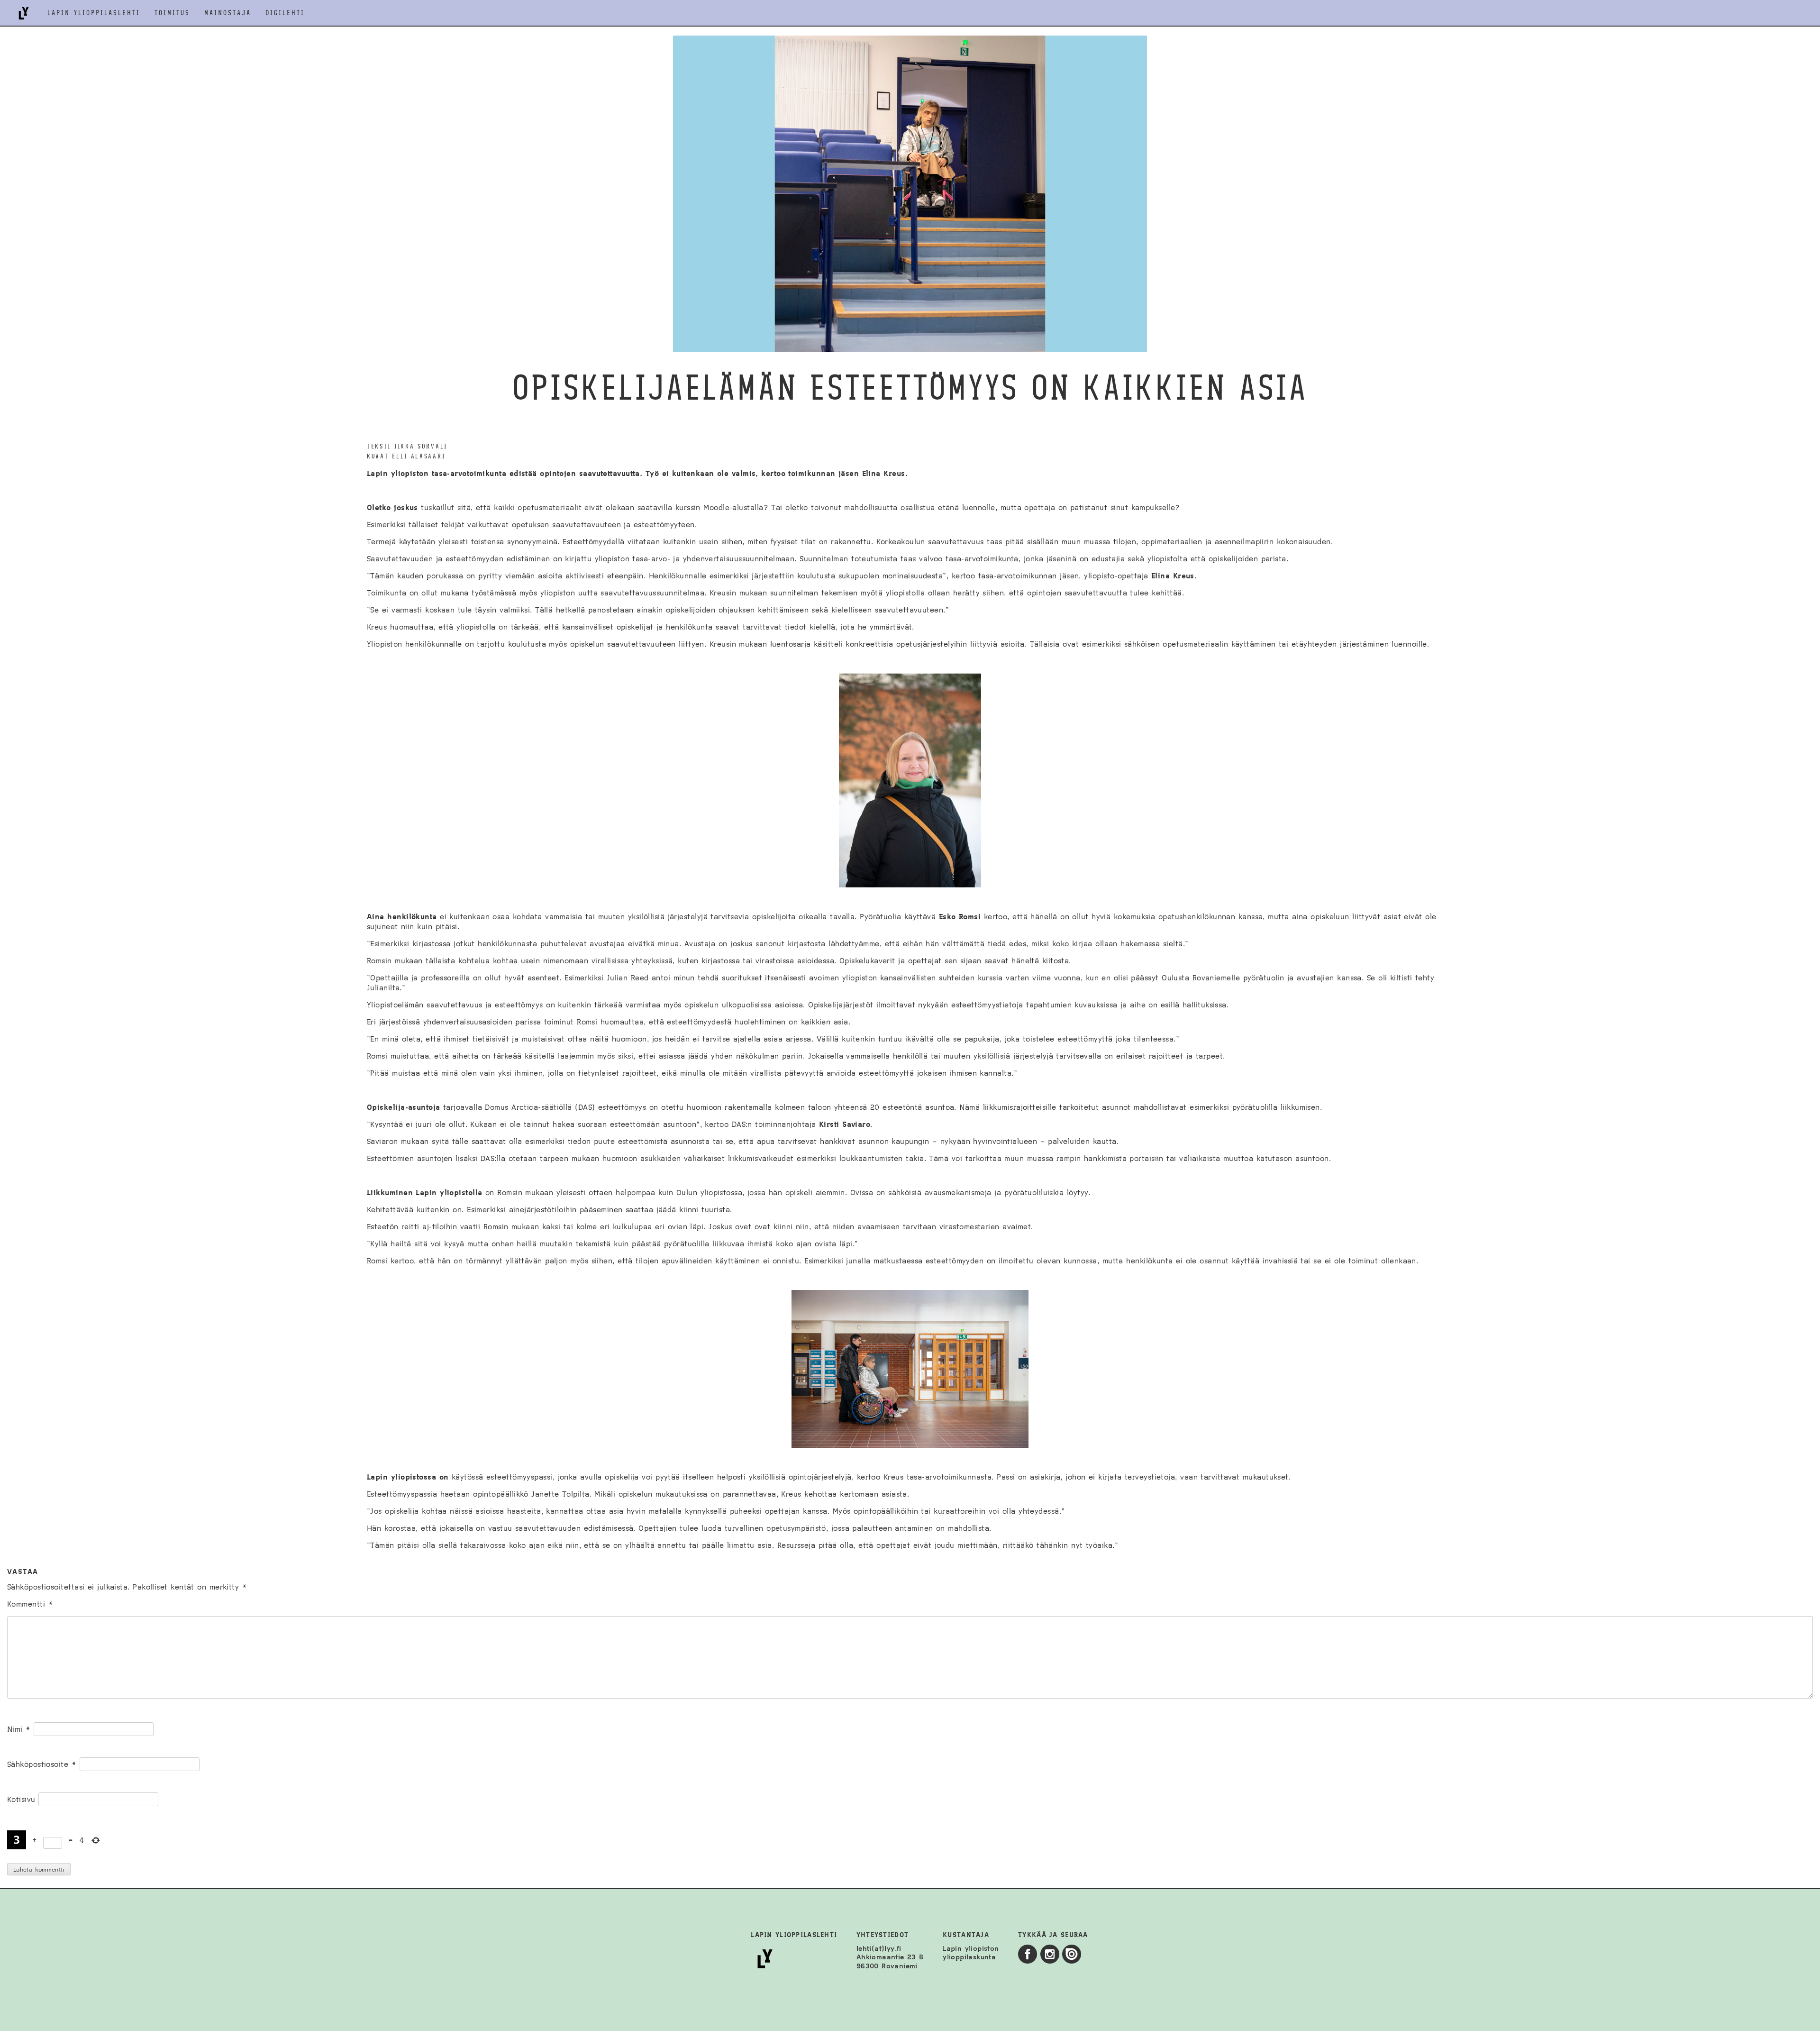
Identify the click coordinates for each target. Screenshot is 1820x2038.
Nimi (19, 1729)
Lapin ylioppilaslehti (94, 13)
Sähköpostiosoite (42, 1764)
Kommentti (30, 1604)
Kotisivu (21, 1799)
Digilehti (285, 13)
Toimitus (172, 13)
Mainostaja (228, 13)
